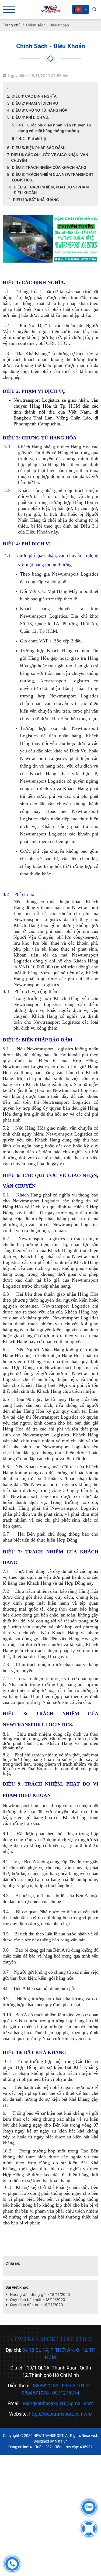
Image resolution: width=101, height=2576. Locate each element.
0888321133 (45, 2386)
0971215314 (66, 2393)
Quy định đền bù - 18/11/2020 (36, 2305)
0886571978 (35, 2393)
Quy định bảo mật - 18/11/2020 (38, 2300)
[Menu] (9, 10)
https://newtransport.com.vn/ (60, 2414)
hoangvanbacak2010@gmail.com (58, 2403)
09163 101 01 (76, 2386)
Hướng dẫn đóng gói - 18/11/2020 (40, 2294)
